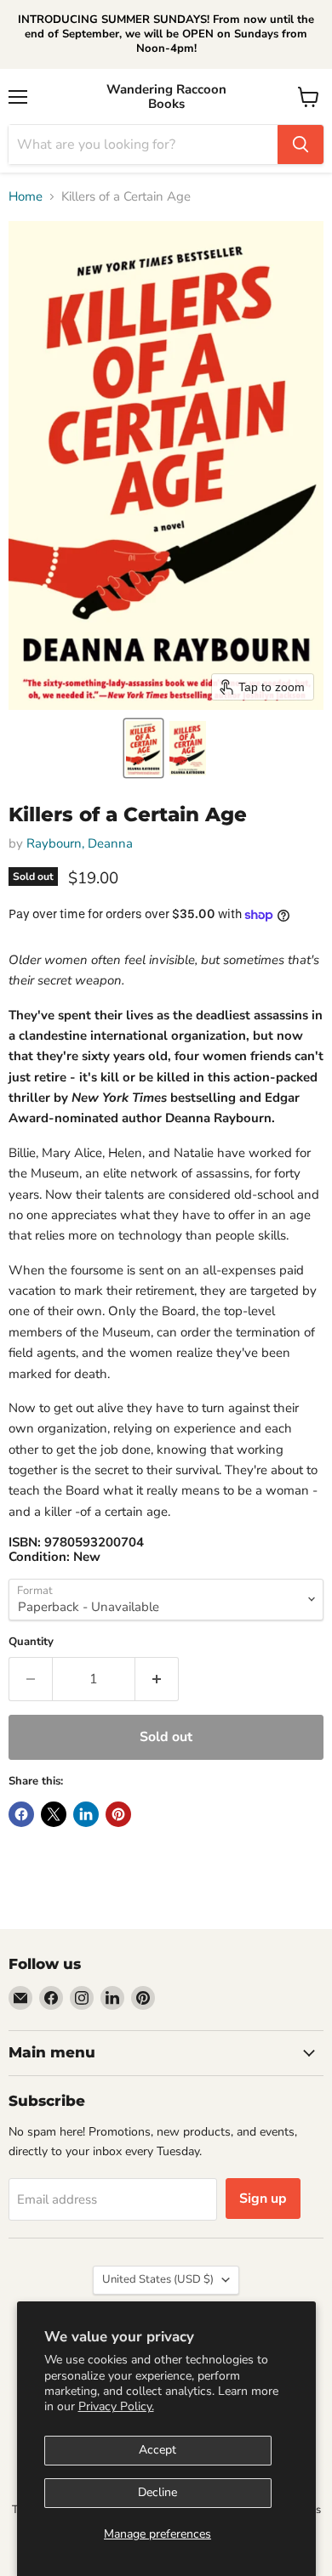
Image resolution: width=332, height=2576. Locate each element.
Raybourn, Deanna (80, 843)
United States (158, 2279)
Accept (157, 2450)
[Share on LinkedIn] (86, 1814)
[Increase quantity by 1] (157, 1679)
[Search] (301, 145)
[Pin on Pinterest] (118, 1814)
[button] (143, 748)
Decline (157, 2492)
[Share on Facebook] (21, 1814)
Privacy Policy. (116, 2406)
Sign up (263, 2199)
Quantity (31, 1642)
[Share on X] (54, 1814)
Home (26, 197)
